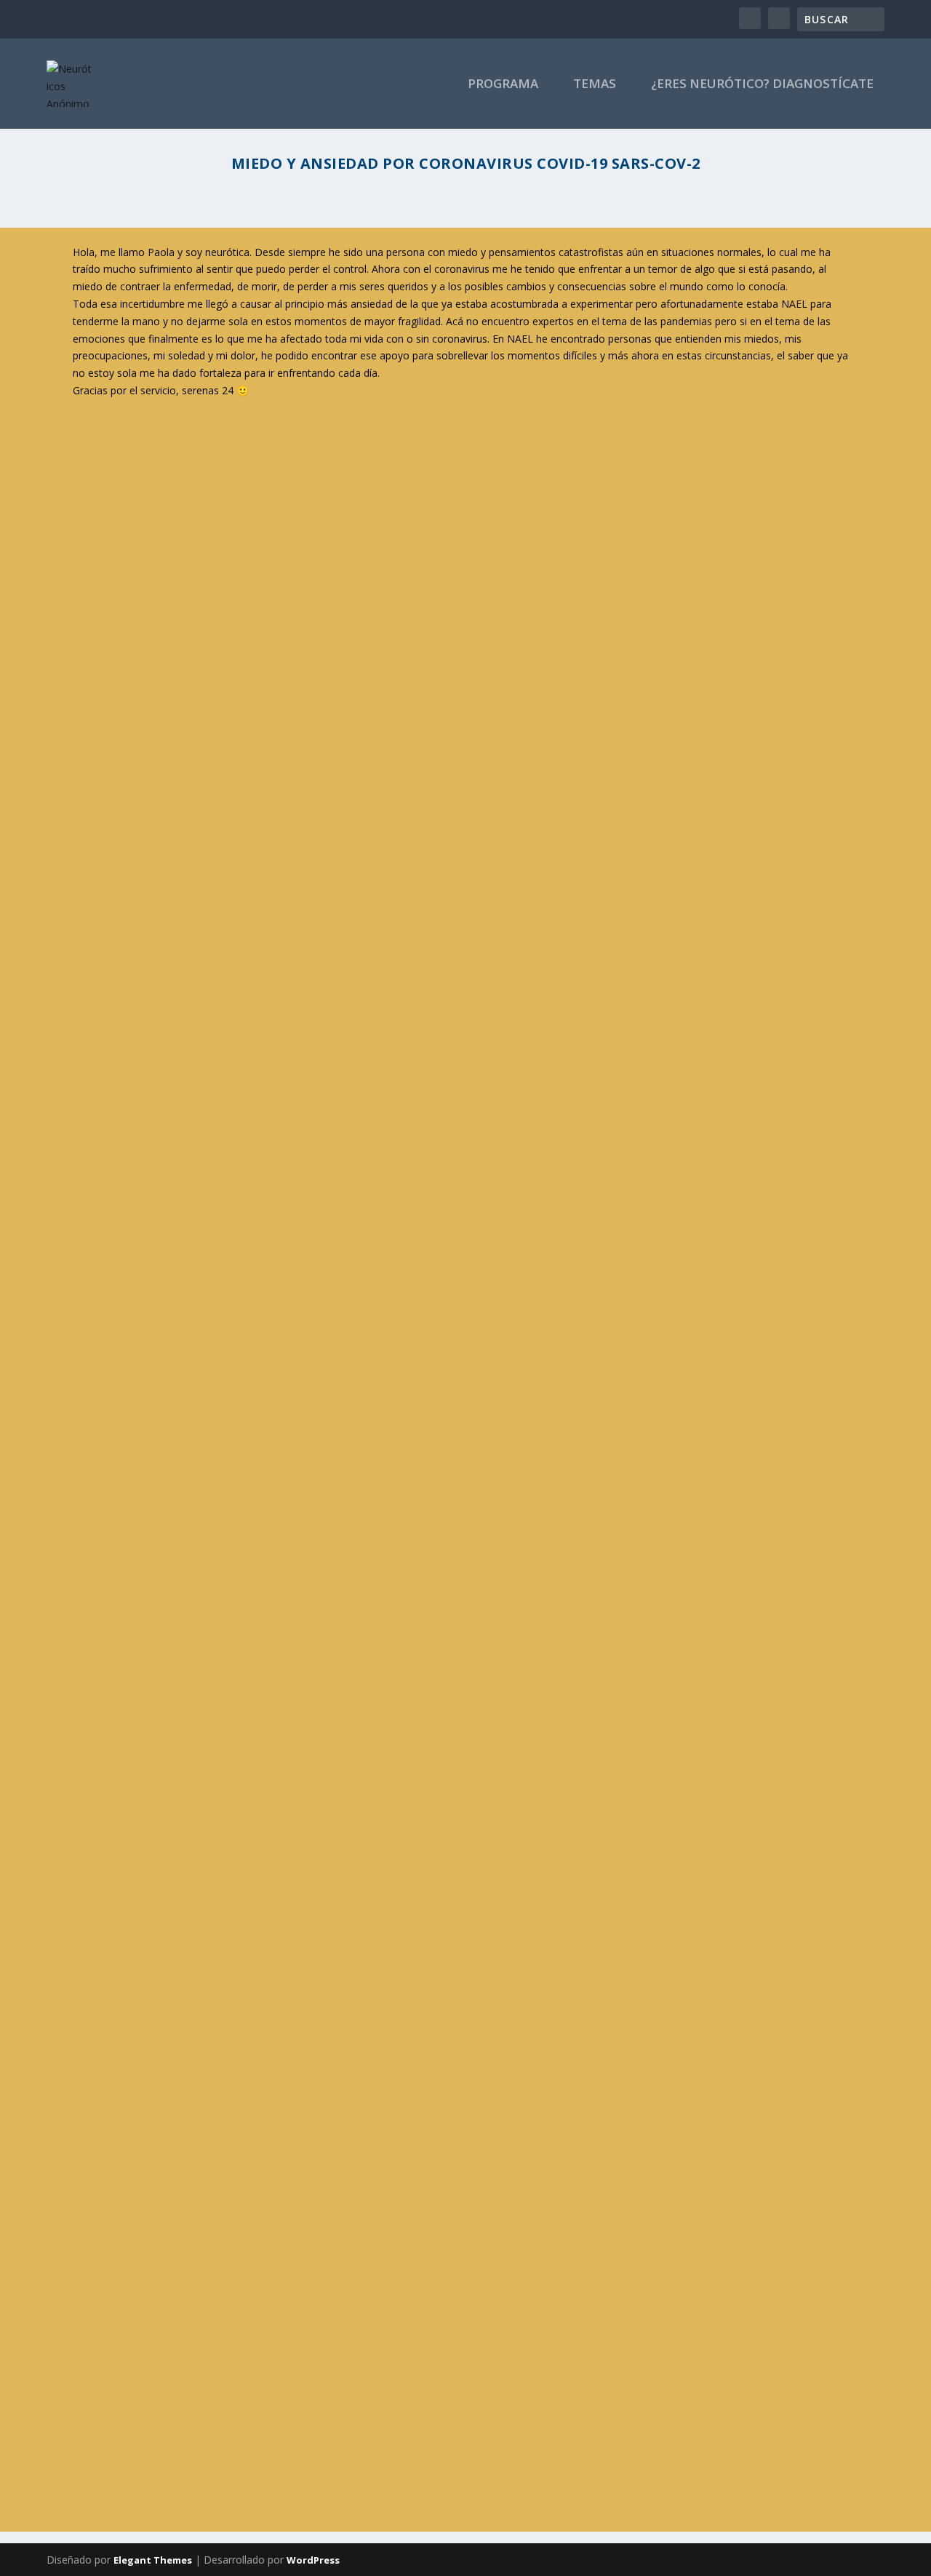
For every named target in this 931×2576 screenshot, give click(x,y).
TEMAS (595, 85)
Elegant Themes (153, 2560)
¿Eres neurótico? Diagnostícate (762, 85)
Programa (503, 85)
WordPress (313, 2560)
